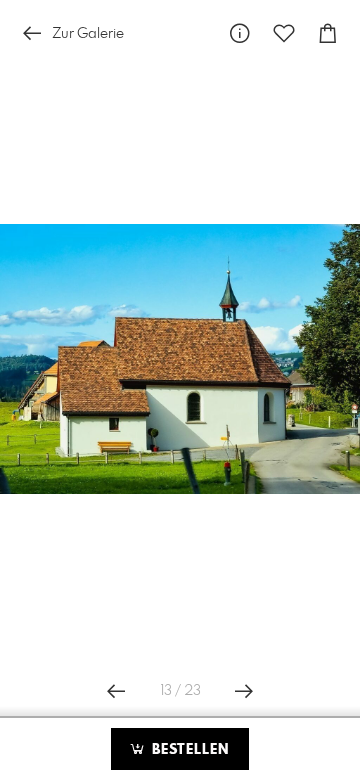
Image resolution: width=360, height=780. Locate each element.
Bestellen (188, 750)
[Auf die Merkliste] (284, 33)
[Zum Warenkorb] (328, 33)
